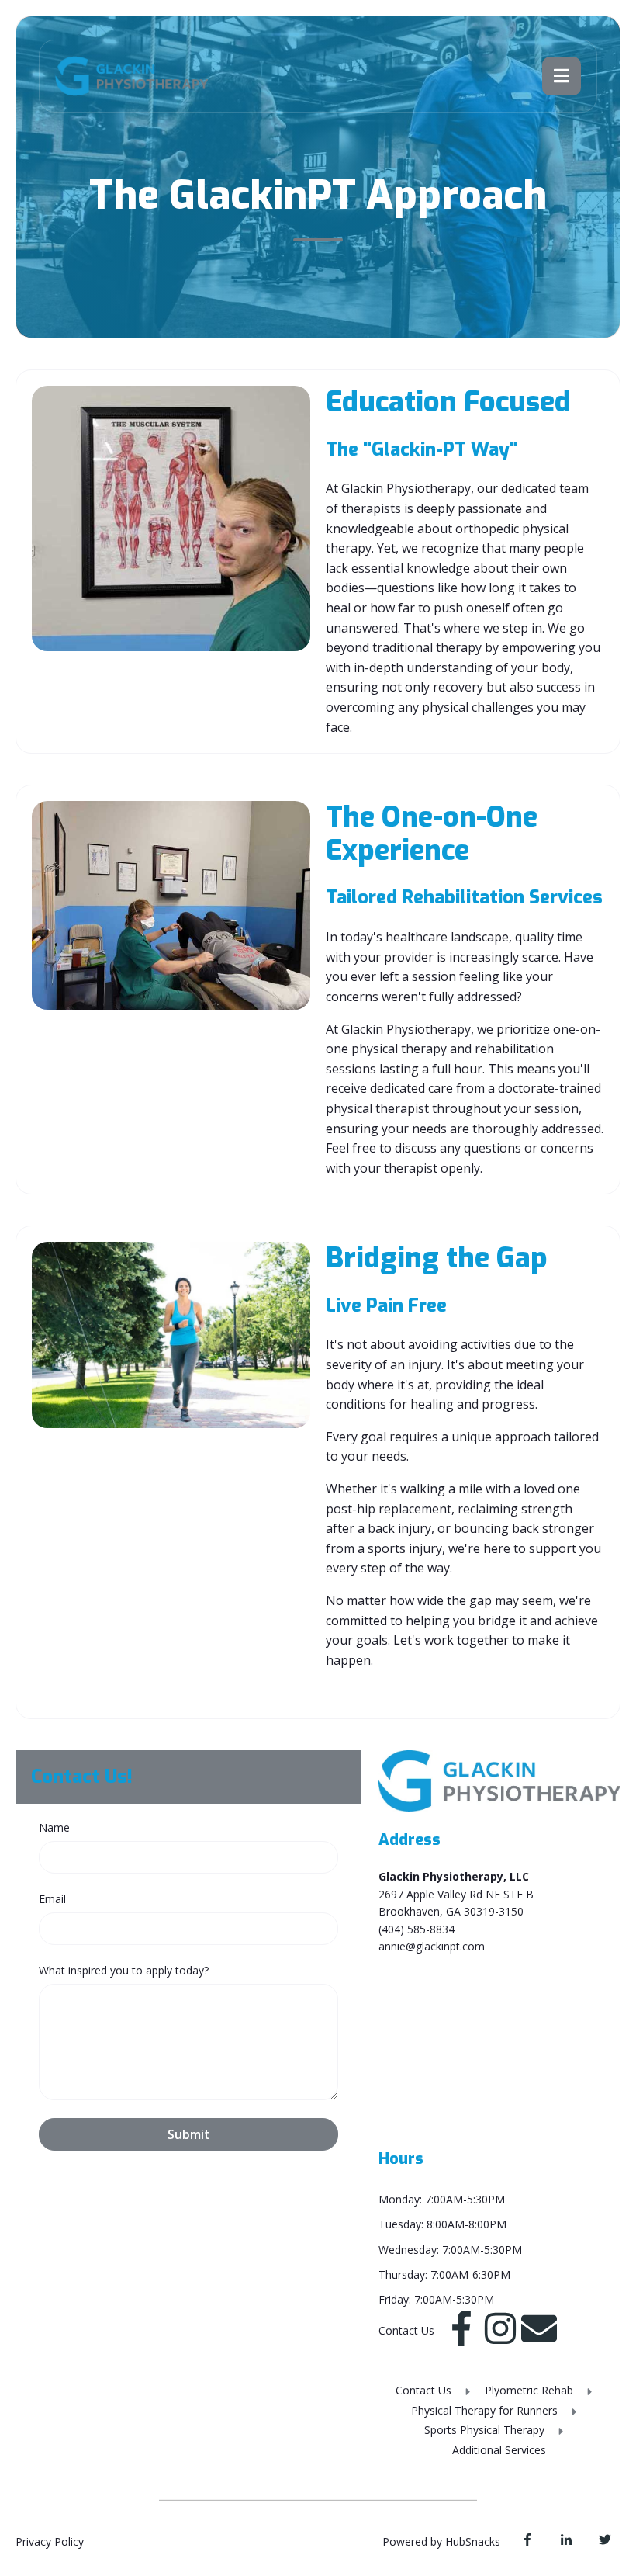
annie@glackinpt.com (432, 1946)
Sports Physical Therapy (486, 2430)
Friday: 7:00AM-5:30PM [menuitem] (436, 2299)
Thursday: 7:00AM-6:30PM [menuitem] (444, 2274)
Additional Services (499, 2450)
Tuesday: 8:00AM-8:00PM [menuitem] (442, 2224)
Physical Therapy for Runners (486, 2410)
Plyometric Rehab (531, 2390)
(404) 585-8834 (417, 1929)
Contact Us (425, 2390)
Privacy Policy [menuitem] (50, 2541)
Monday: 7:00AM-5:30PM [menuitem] (442, 2199)
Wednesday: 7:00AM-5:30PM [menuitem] (450, 2250)
